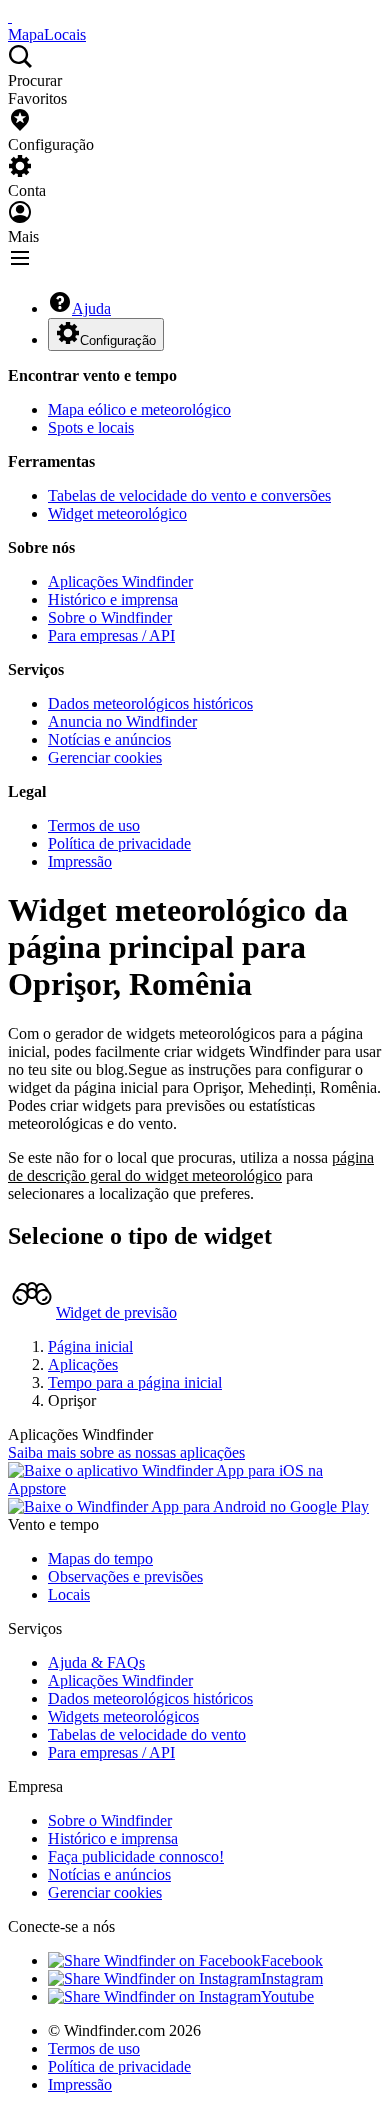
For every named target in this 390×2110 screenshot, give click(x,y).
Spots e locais (91, 427)
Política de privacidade (119, 843)
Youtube (287, 1996)
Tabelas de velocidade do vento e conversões (189, 495)
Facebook (292, 1960)
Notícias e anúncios (109, 739)
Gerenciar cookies (105, 757)
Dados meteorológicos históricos (150, 703)
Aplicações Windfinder (120, 581)
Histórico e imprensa (113, 599)
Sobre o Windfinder (110, 617)
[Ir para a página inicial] (10, 16)
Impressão (80, 861)
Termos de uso (94, 825)
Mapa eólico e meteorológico (139, 409)
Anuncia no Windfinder (122, 721)
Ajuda (91, 308)
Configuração (118, 340)
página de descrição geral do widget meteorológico (191, 1166)
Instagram (292, 1978)
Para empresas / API (111, 635)
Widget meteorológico (117, 513)
